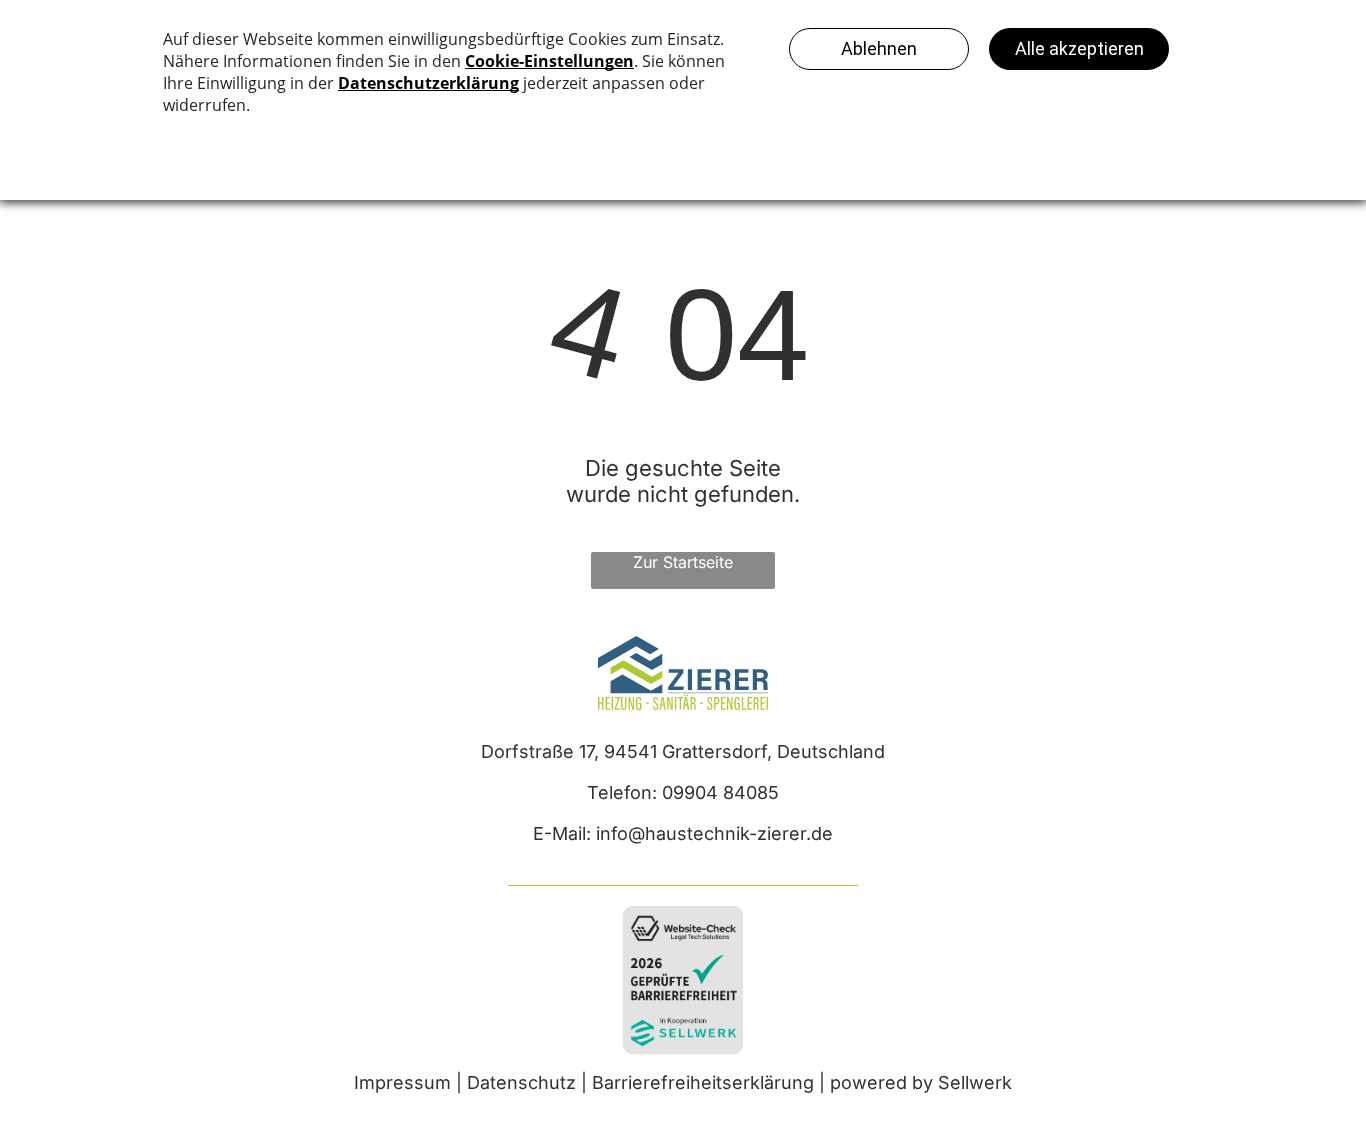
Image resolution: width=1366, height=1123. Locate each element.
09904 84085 (720, 792)
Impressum (402, 1082)
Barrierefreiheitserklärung (703, 1082)
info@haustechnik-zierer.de (714, 833)
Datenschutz (521, 1082)
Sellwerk (975, 1082)
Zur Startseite (683, 562)
